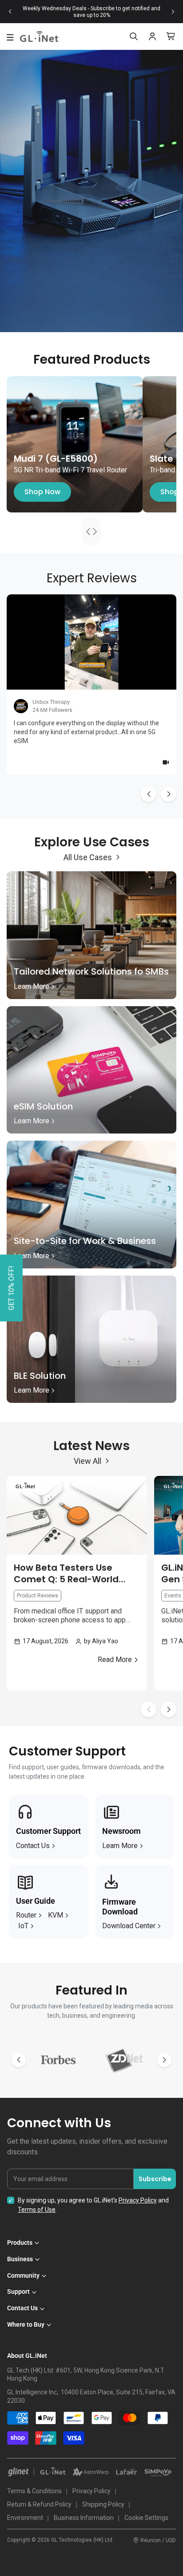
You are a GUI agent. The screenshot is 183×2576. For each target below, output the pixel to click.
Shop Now (42, 492)
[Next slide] (173, 12)
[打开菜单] (10, 37)
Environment (25, 2518)
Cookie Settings (146, 2518)
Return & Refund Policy (39, 2504)
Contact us (33, 1846)
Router (26, 1915)
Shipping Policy (103, 2504)
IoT (23, 1926)
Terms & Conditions (34, 2491)
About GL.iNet (27, 2356)
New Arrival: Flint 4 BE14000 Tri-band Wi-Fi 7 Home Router (91, 12)
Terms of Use (37, 2210)
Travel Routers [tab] (98, 531)
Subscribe (155, 2179)
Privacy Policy (138, 2200)
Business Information (84, 2518)
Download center (129, 1926)
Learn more (120, 1846)
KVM (56, 1915)
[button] (169, 1709)
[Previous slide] (10, 12)
